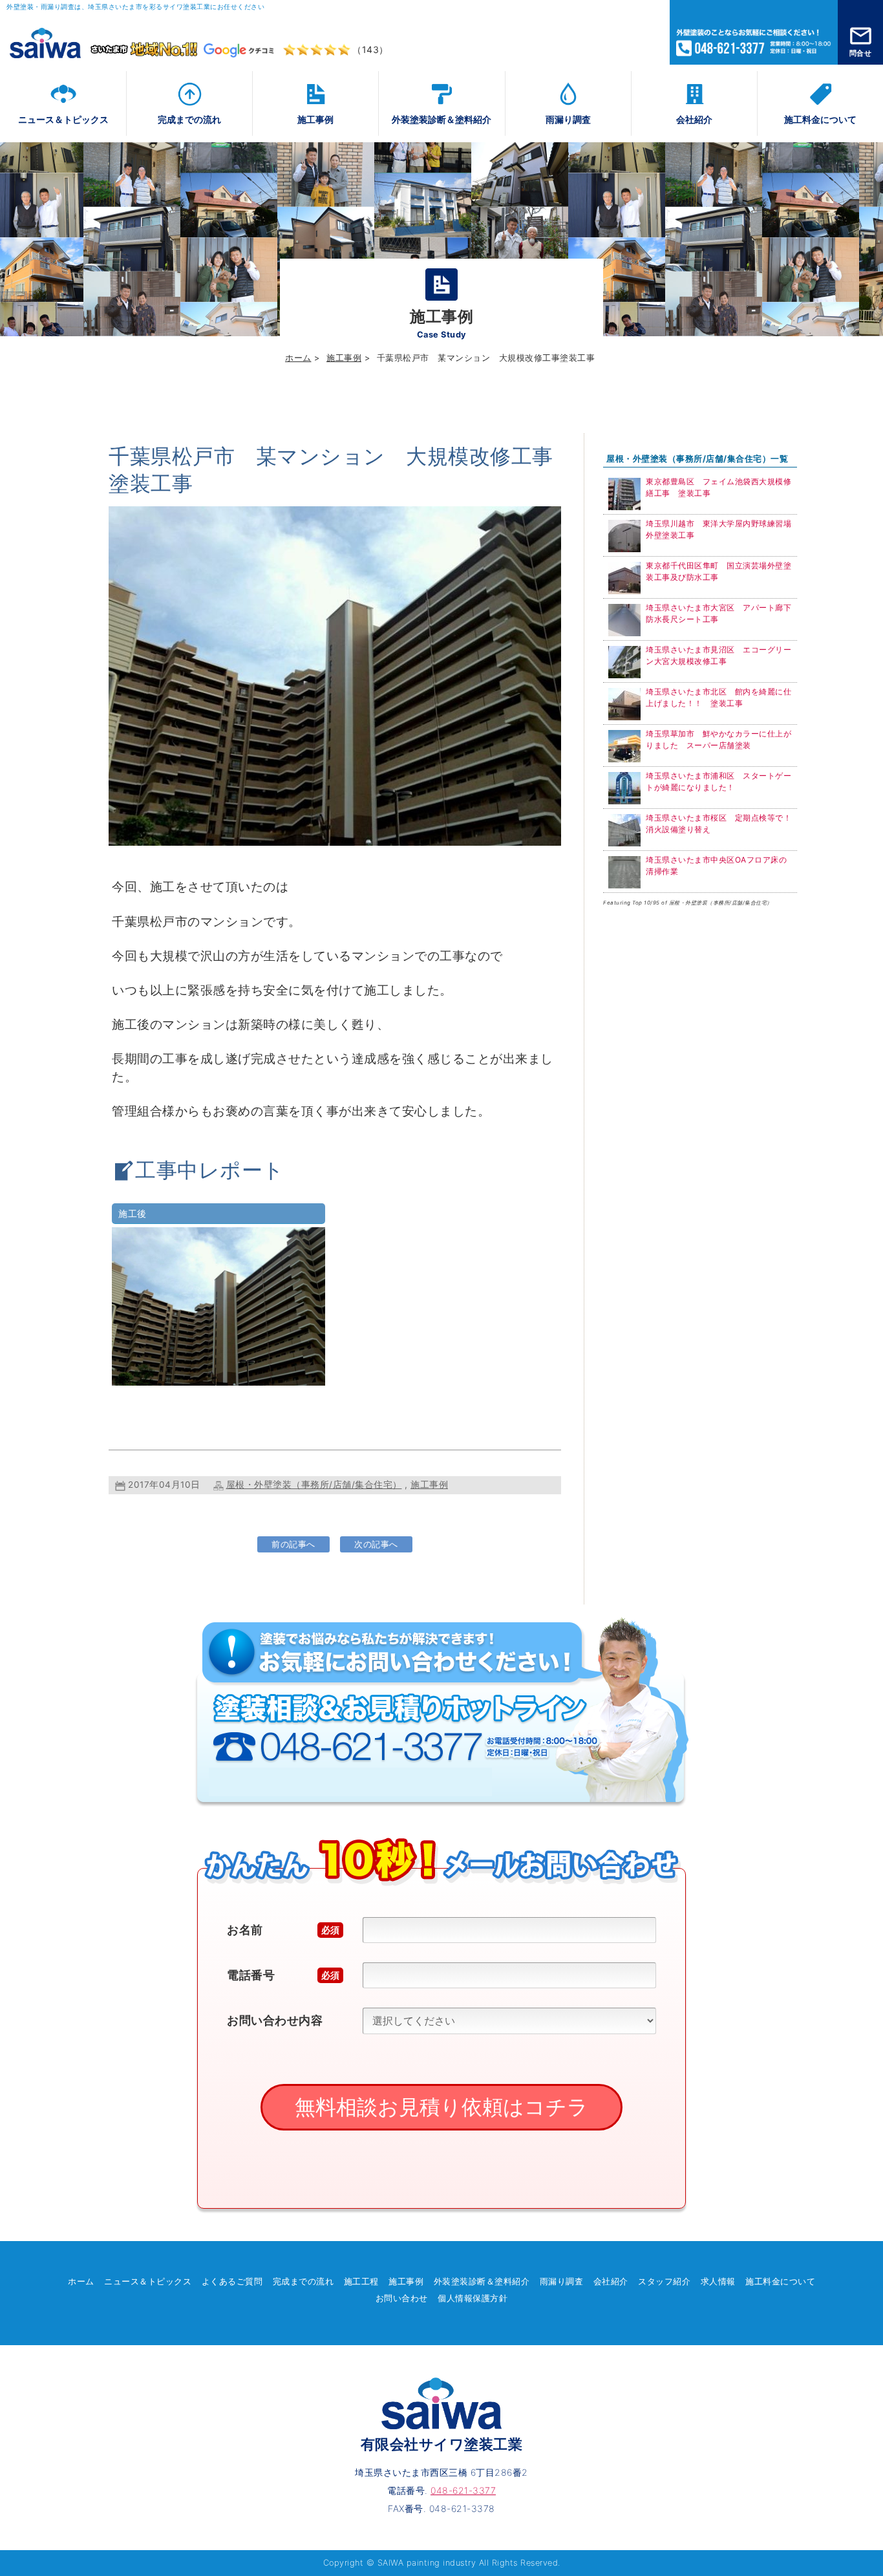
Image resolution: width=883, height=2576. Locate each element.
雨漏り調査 (568, 119)
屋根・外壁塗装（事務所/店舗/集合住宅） (314, 1485)
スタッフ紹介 (664, 2281)
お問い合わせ (402, 2298)
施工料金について (820, 119)
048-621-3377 (754, 32)
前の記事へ (293, 1544)
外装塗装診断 (441, 119)
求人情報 (718, 2281)
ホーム (298, 358)
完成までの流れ (189, 119)
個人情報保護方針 (473, 2298)
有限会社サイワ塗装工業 (442, 2444)
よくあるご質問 (232, 2281)
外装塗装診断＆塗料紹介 (482, 2281)
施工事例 (315, 119)
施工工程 (361, 2281)
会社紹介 (694, 119)
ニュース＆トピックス (63, 119)
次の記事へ (376, 1544)
